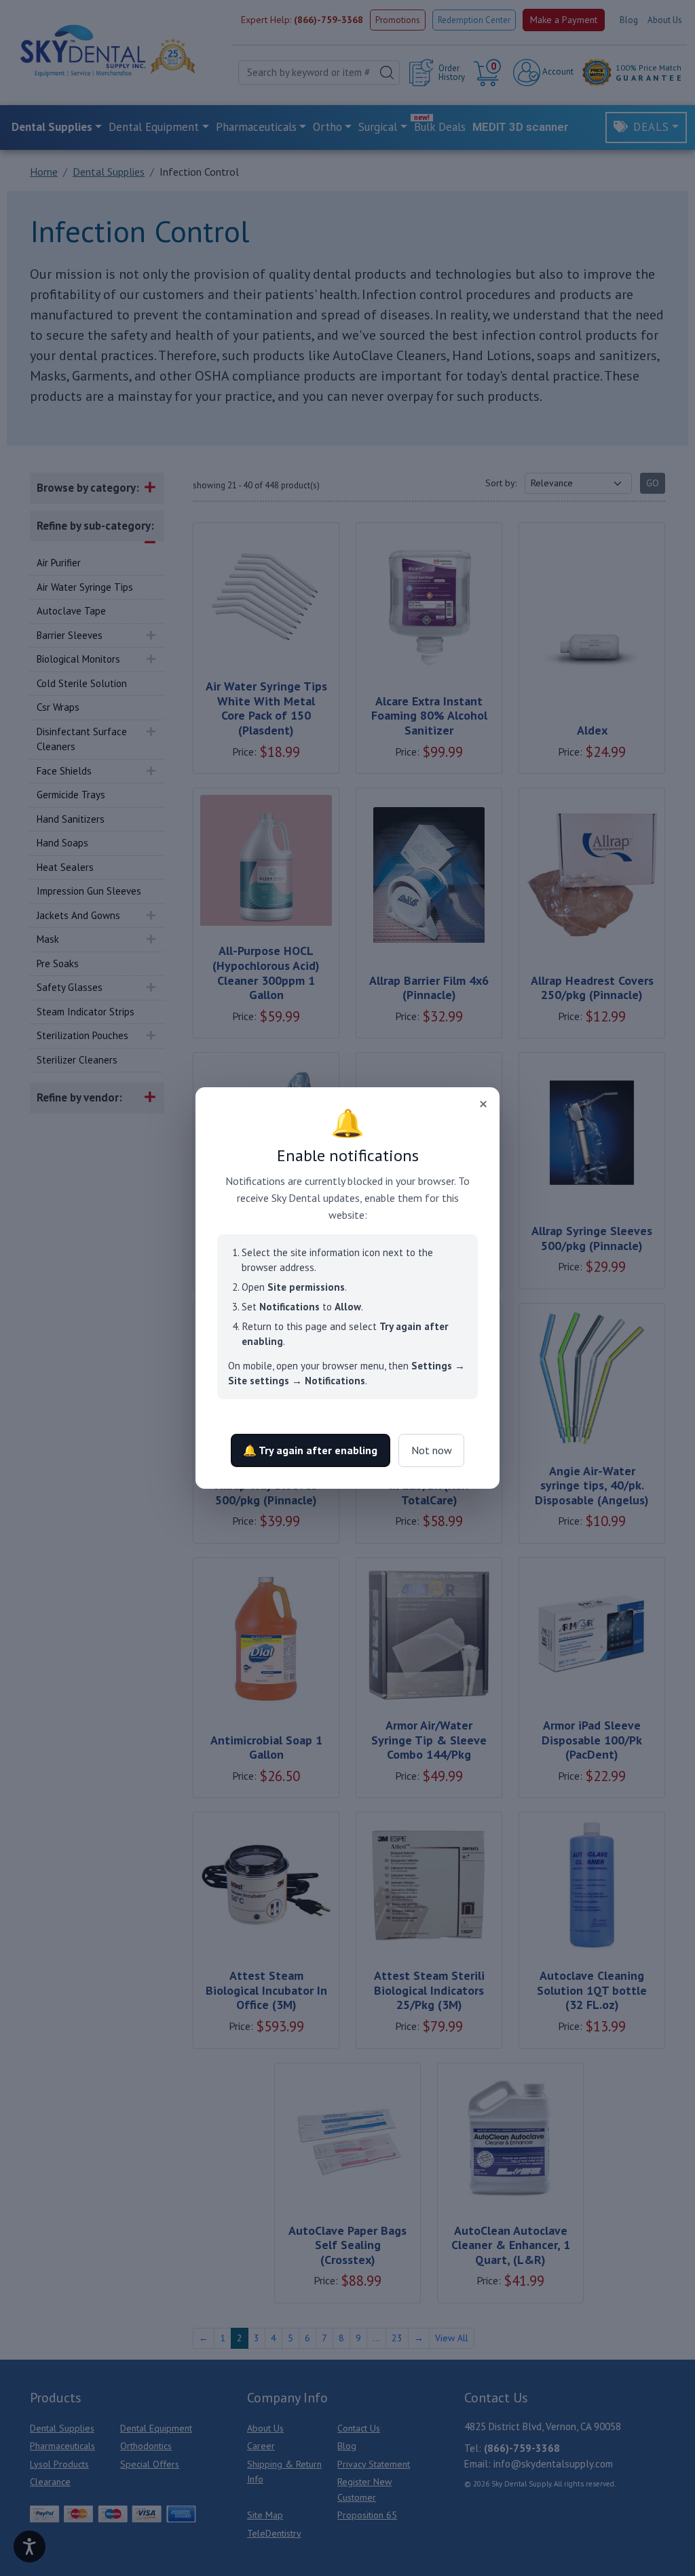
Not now (432, 1450)
